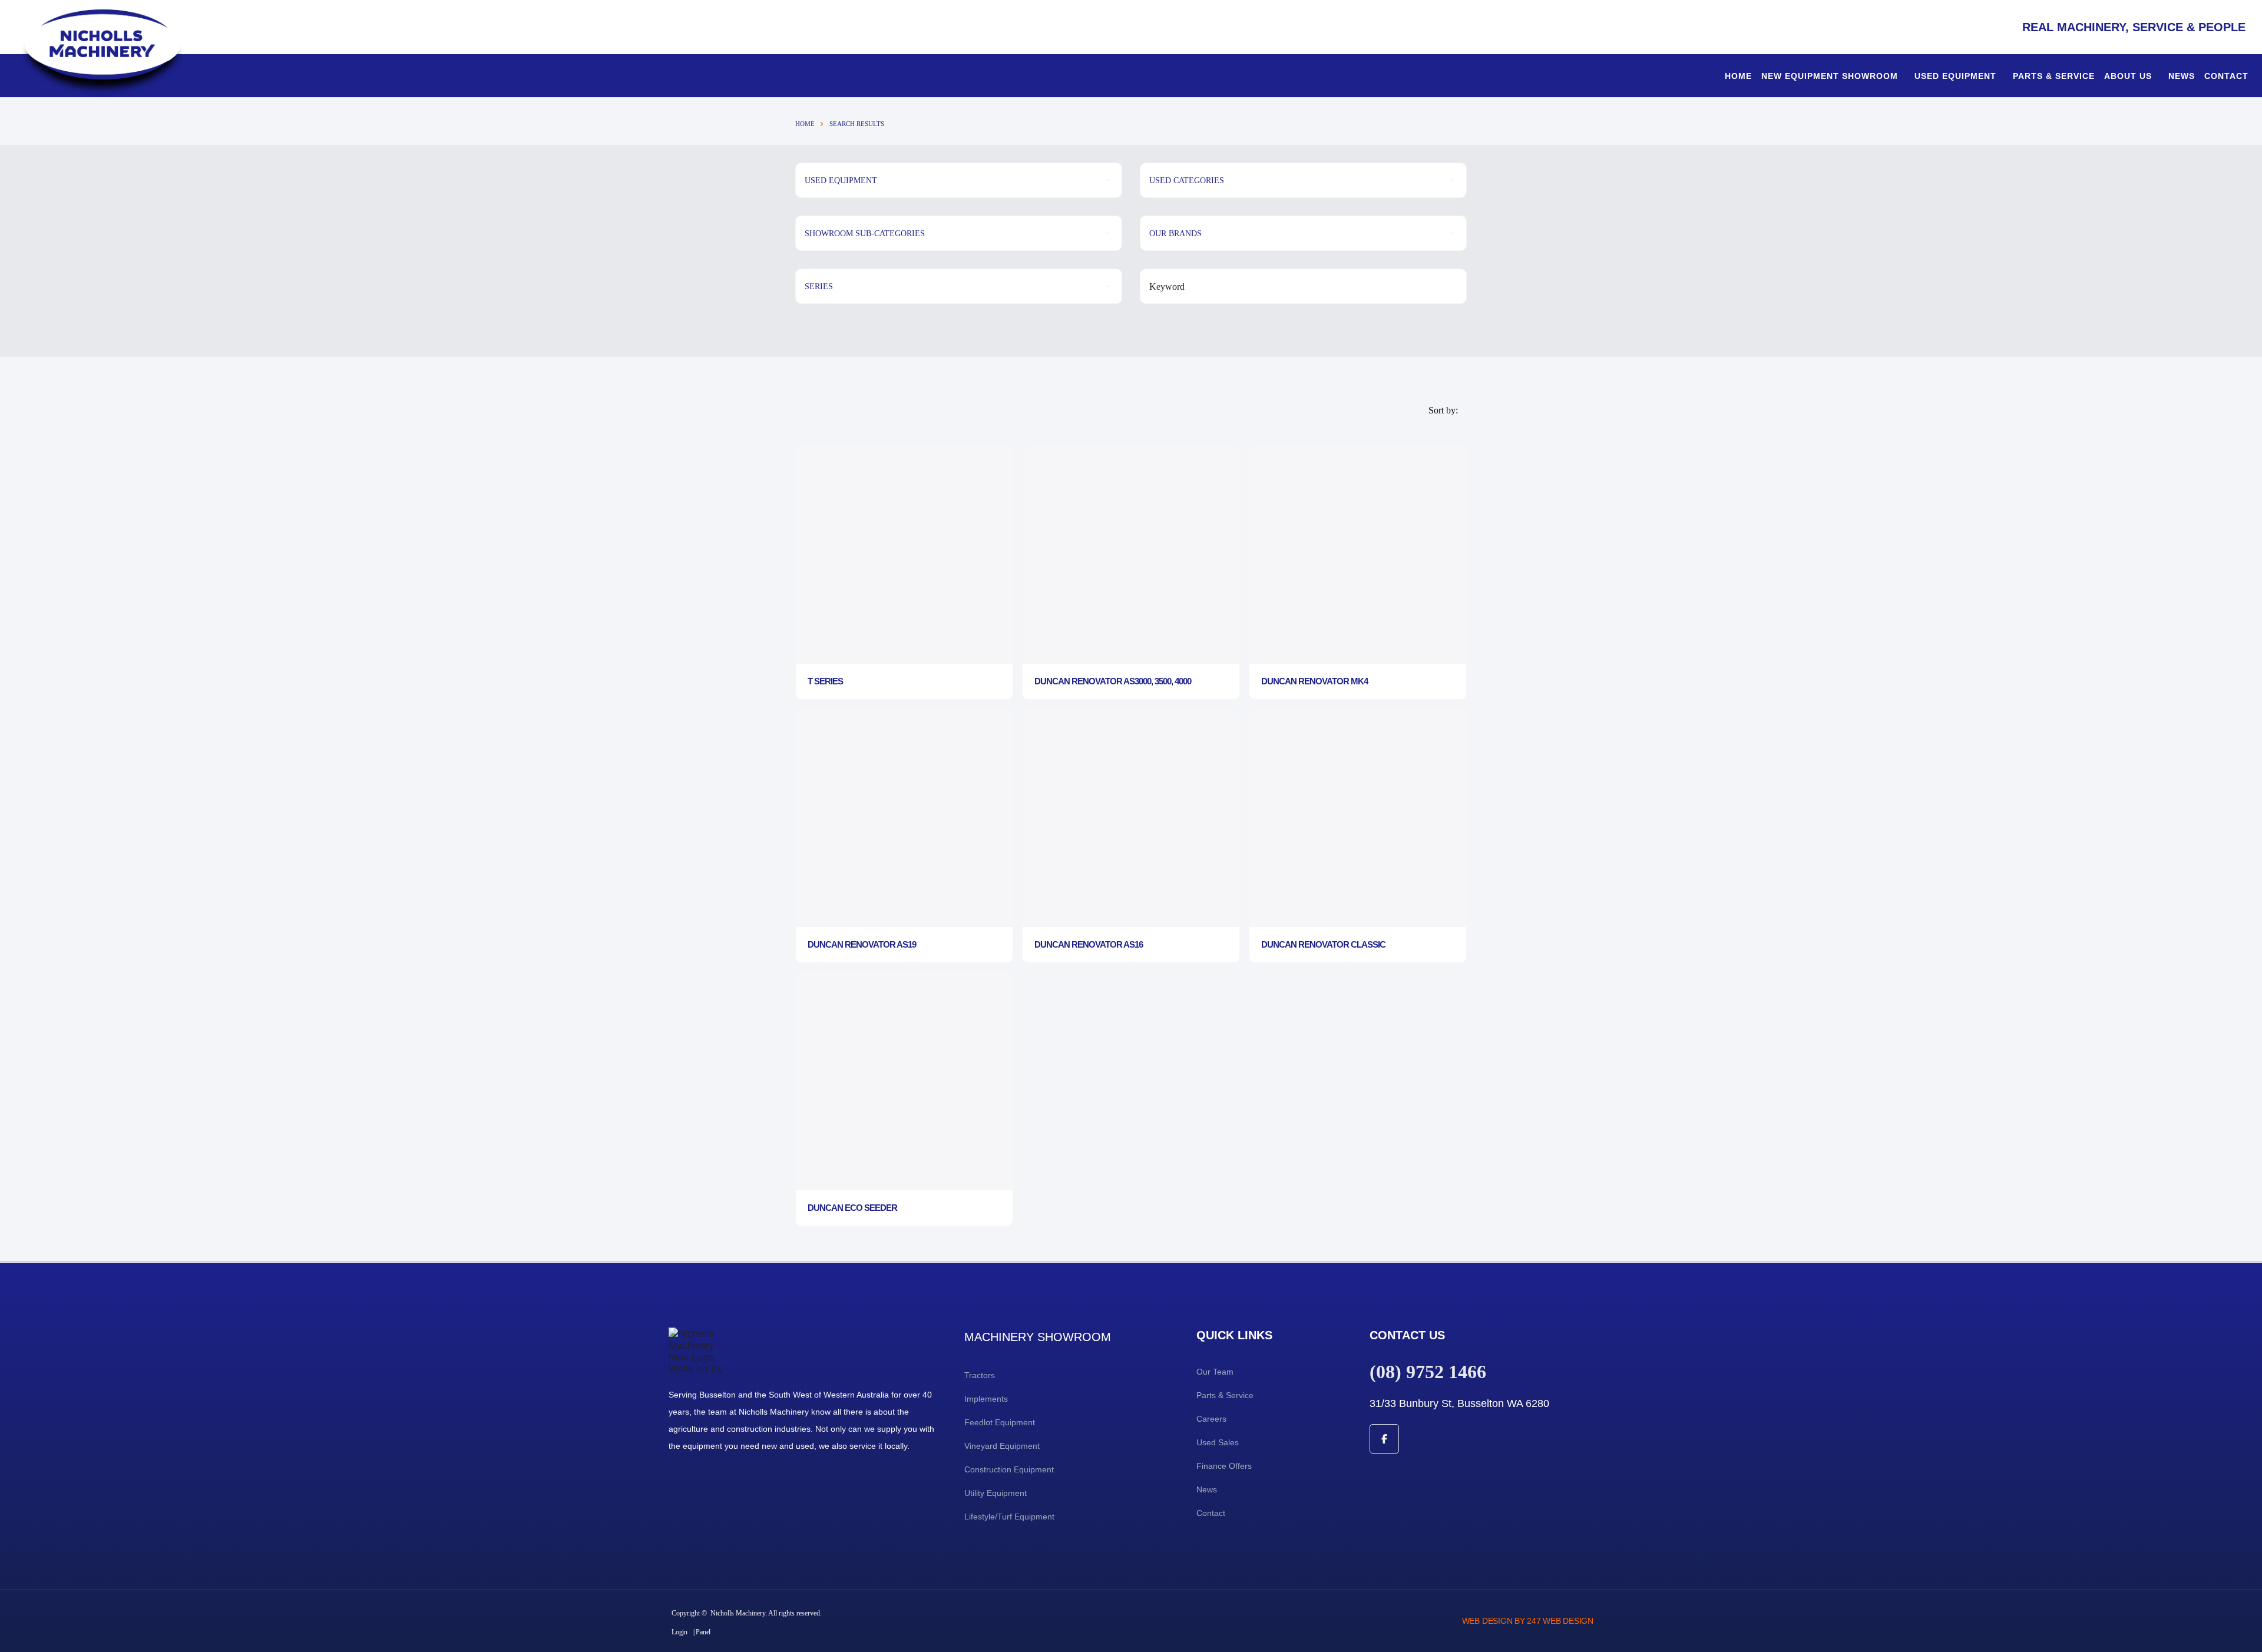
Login (679, 1632)
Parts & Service (2054, 76)
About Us (2128, 76)
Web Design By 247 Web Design (1528, 1621)
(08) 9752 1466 (1428, 1372)
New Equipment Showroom (1830, 76)
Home (1738, 76)
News (2182, 76)
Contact (2226, 76)
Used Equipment (1955, 76)
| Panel (702, 1632)
